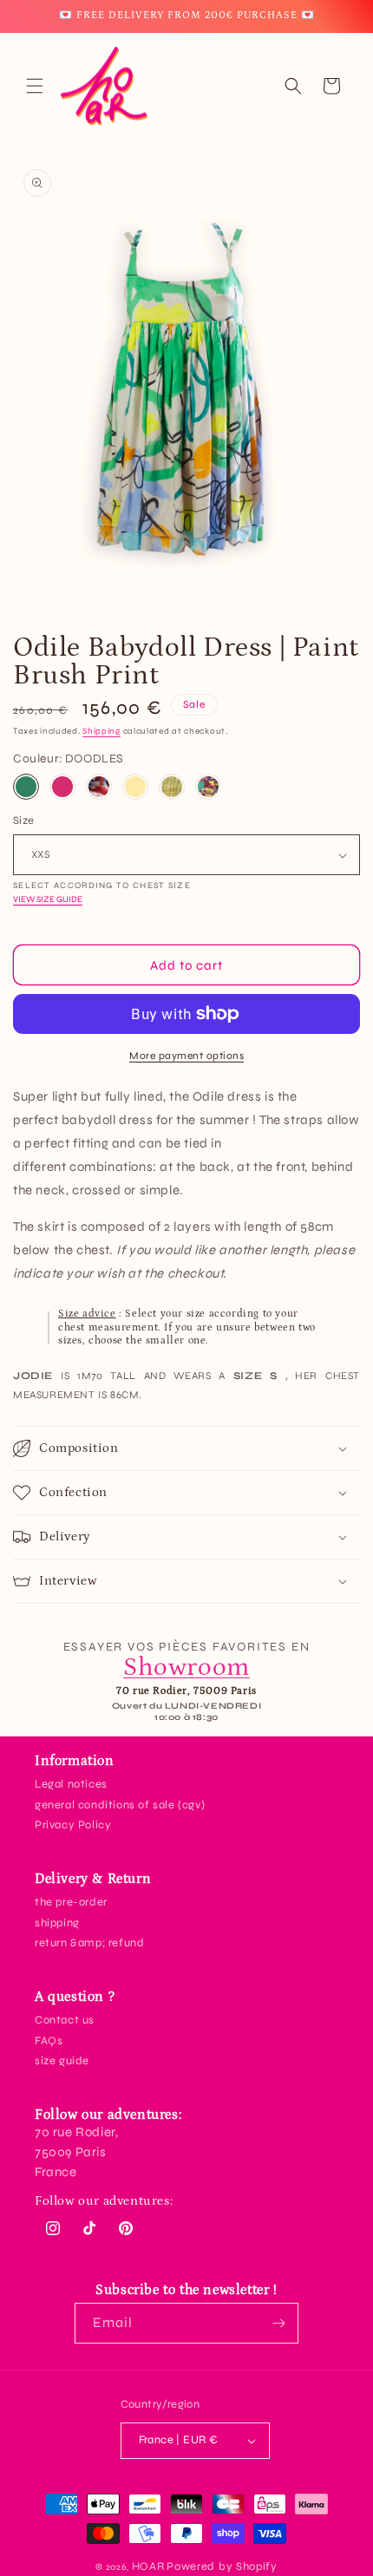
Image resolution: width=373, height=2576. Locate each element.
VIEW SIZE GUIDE (48, 899)
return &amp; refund (89, 1943)
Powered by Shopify (222, 2566)
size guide (62, 2061)
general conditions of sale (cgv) (120, 1805)
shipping (57, 1923)
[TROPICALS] (208, 787)
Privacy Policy (73, 1825)
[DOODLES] (26, 787)
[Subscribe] (278, 2323)
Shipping (101, 731)
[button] (35, 86)
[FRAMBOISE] (62, 787)
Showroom (186, 1667)
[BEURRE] (135, 787)
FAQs (49, 2041)
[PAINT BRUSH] (99, 787)
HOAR (148, 2566)
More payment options (186, 1056)
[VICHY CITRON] (172, 787)
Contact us (65, 2020)
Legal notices (71, 1784)
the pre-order (71, 1902)
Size (24, 821)
